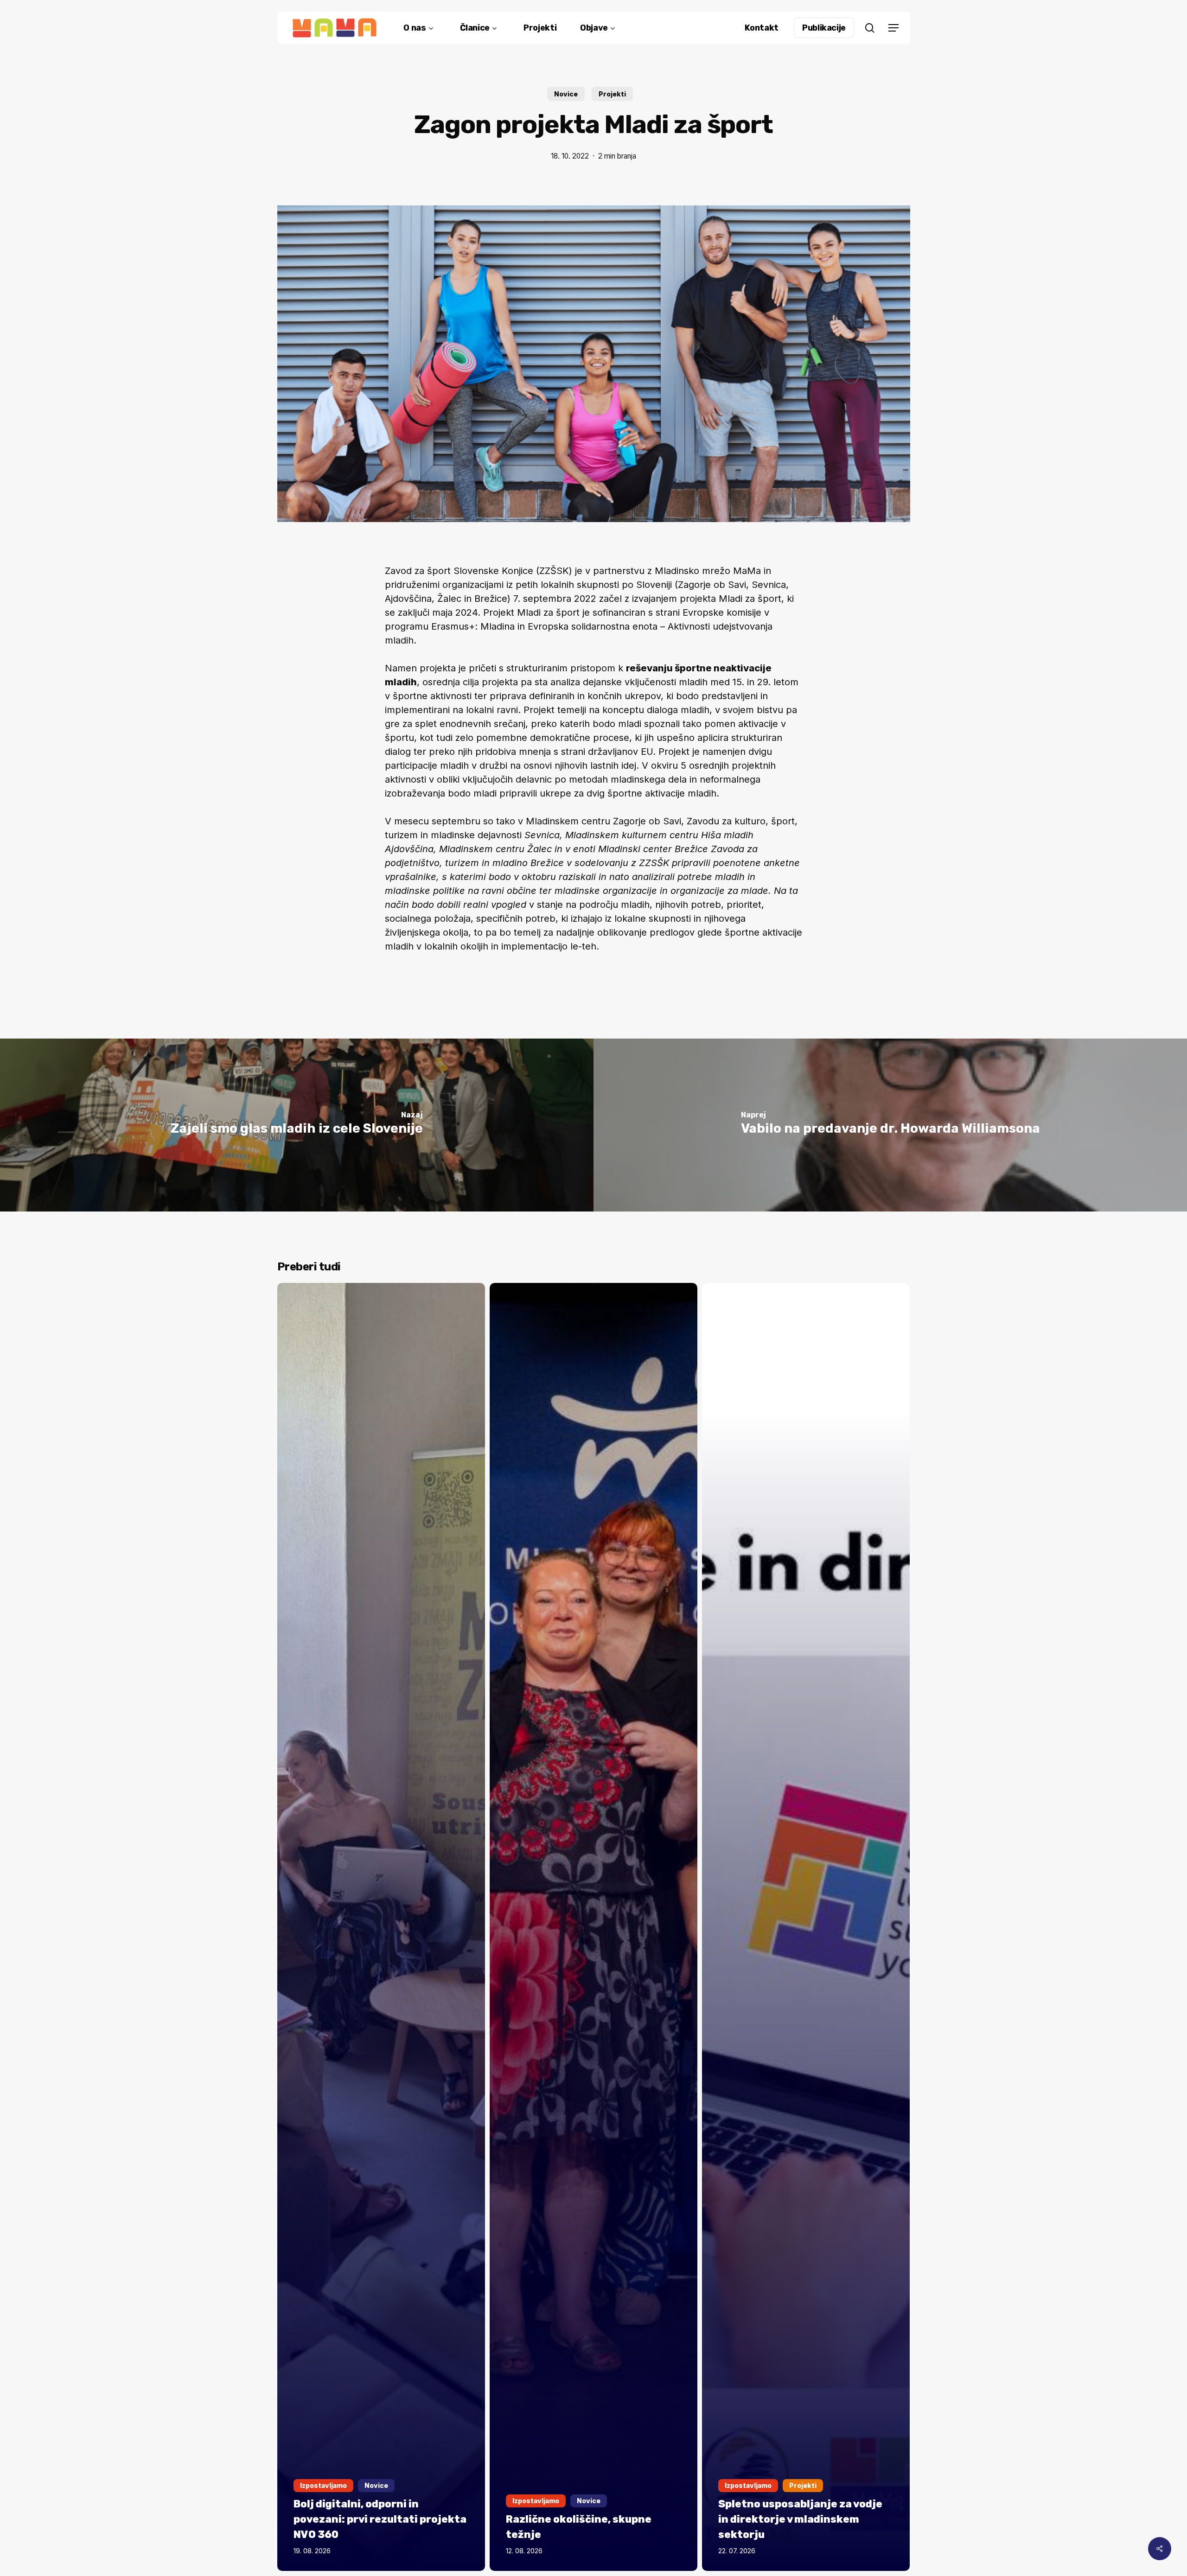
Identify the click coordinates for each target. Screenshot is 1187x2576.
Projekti (612, 94)
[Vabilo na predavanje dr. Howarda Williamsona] (890, 1125)
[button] (893, 28)
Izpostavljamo (323, 2485)
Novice (566, 94)
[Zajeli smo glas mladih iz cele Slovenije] (297, 1125)
